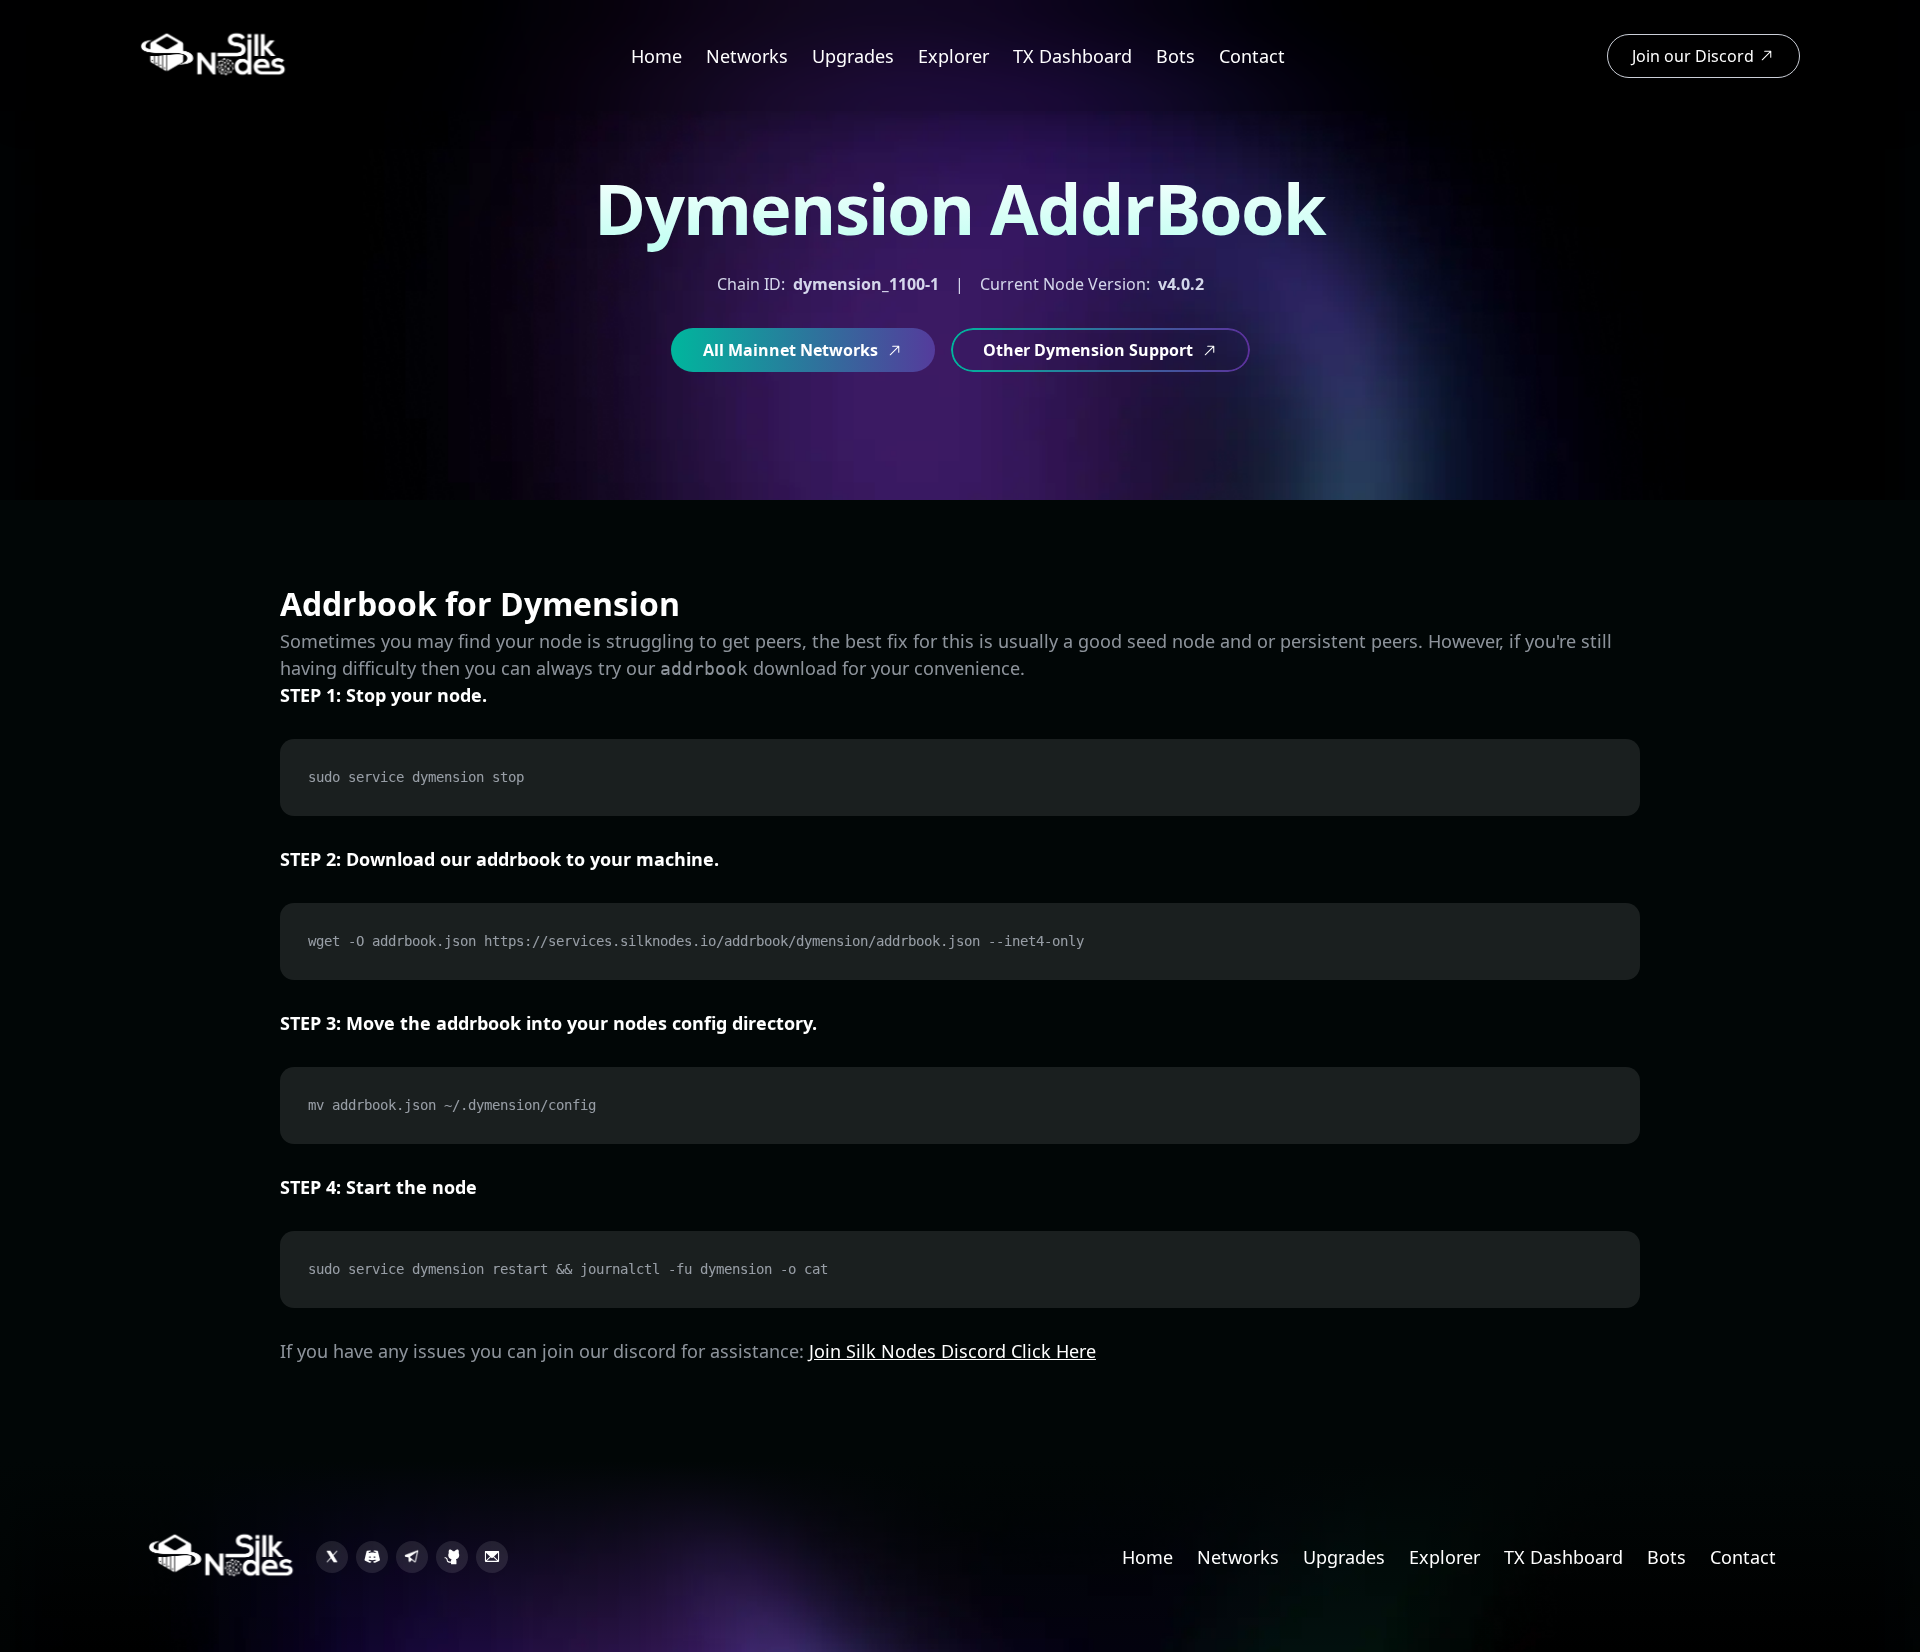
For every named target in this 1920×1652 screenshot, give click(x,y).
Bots (1175, 56)
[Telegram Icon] (412, 1557)
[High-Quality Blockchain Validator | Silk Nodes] (214, 55)
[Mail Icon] (492, 1557)
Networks (747, 56)
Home (656, 56)
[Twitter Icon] (332, 1557)
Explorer (953, 56)
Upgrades (853, 56)
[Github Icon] (452, 1557)
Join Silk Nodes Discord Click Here (952, 1351)
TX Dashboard (1072, 56)
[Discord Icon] (372, 1557)
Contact (1252, 56)
